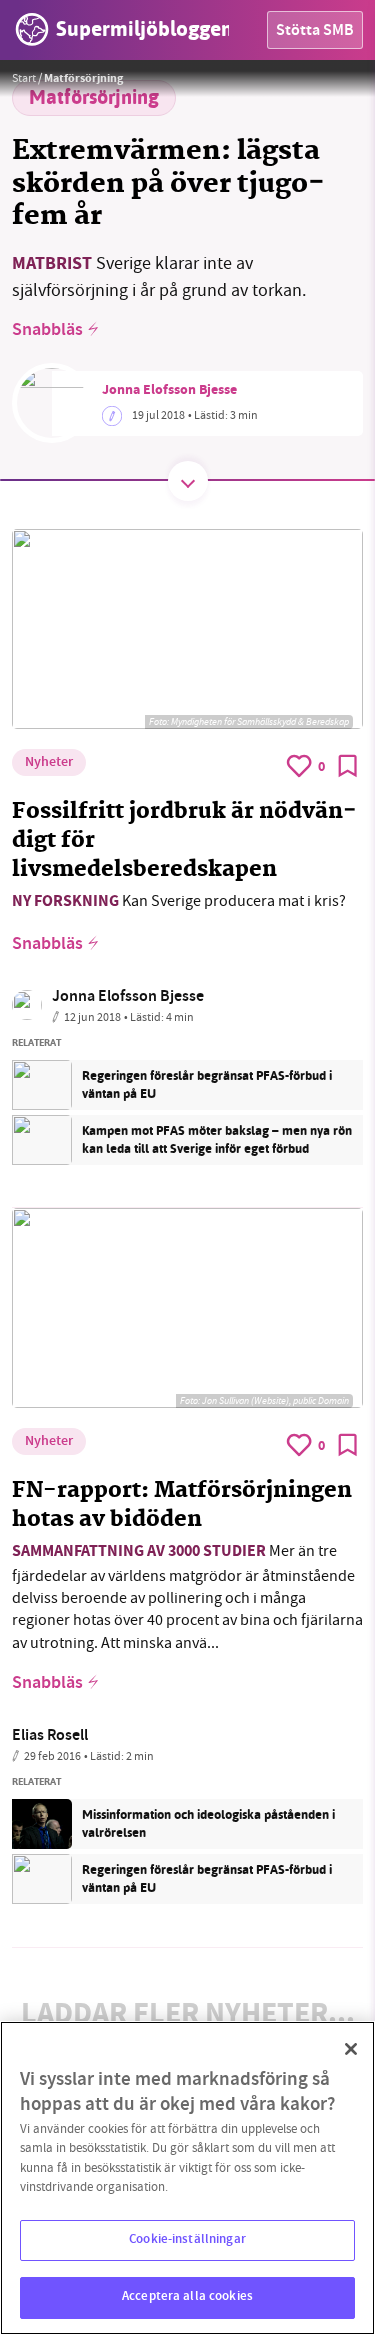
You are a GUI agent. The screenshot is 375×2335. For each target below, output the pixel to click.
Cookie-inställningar (187, 2240)
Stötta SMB (315, 31)
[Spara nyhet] (348, 766)
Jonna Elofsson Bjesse (169, 391)
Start (24, 78)
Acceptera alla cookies (187, 2297)
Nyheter (49, 763)
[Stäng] (351, 2049)
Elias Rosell (50, 1736)
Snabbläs (47, 331)
